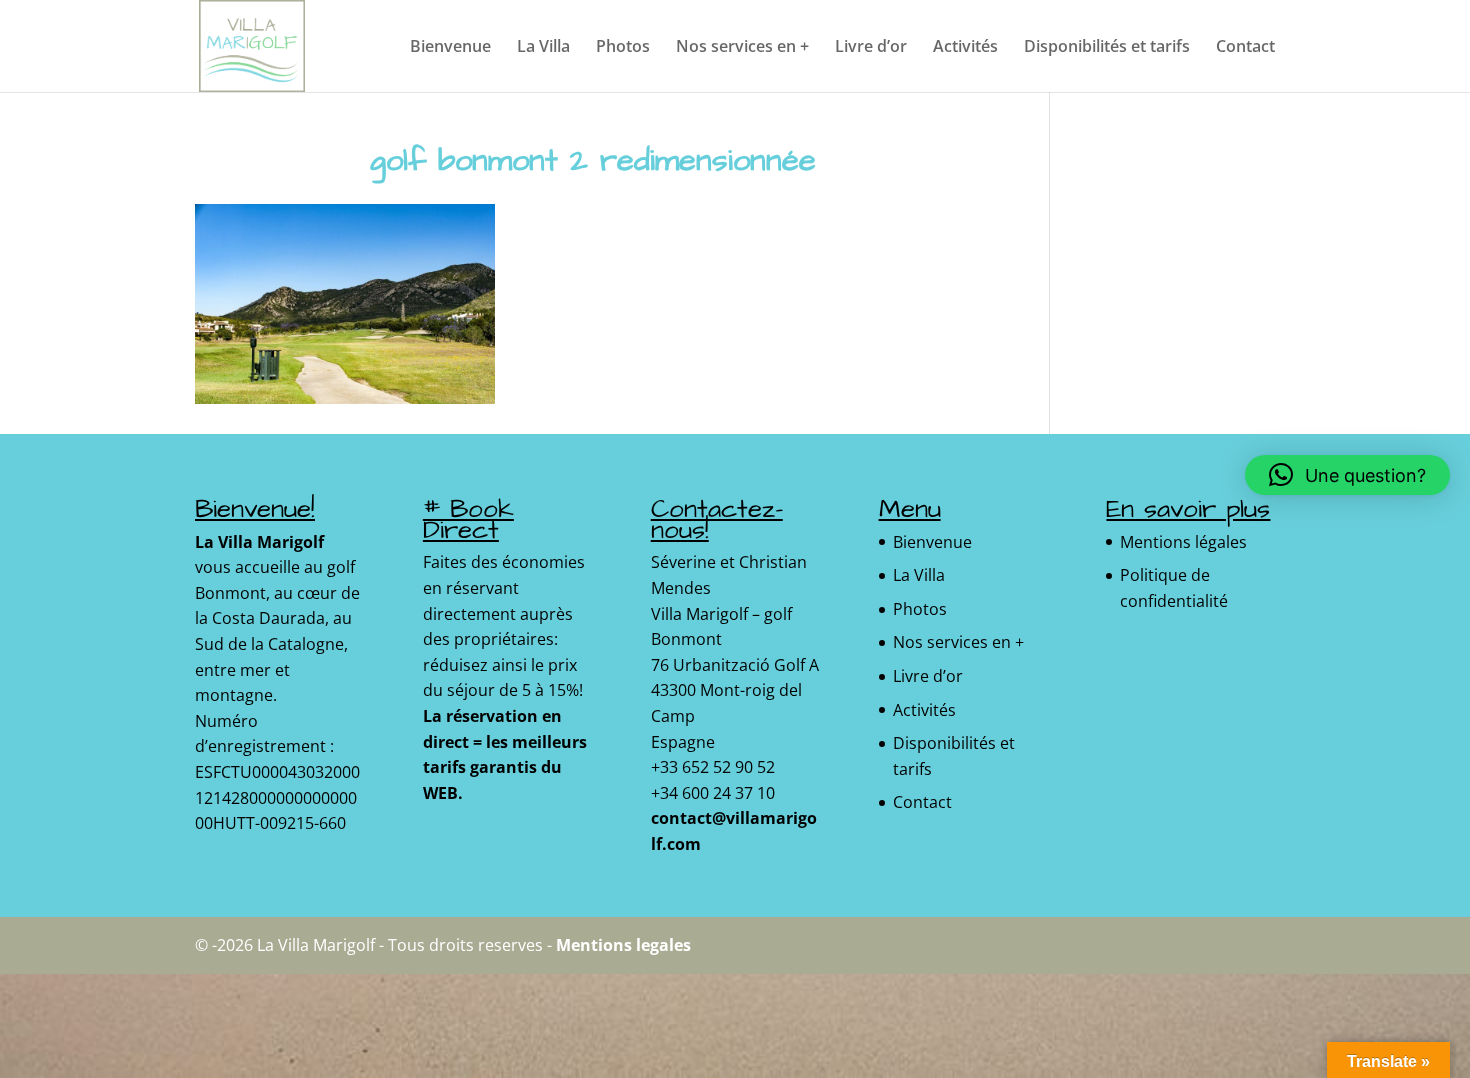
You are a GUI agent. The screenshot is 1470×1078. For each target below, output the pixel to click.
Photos (623, 48)
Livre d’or (871, 48)
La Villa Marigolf (259, 542)
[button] (1347, 475)
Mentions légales (1183, 542)
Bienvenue (450, 48)
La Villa (543, 48)
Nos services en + (742, 48)
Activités (965, 48)
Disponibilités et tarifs (1107, 48)
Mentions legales (623, 945)
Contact (1245, 48)
